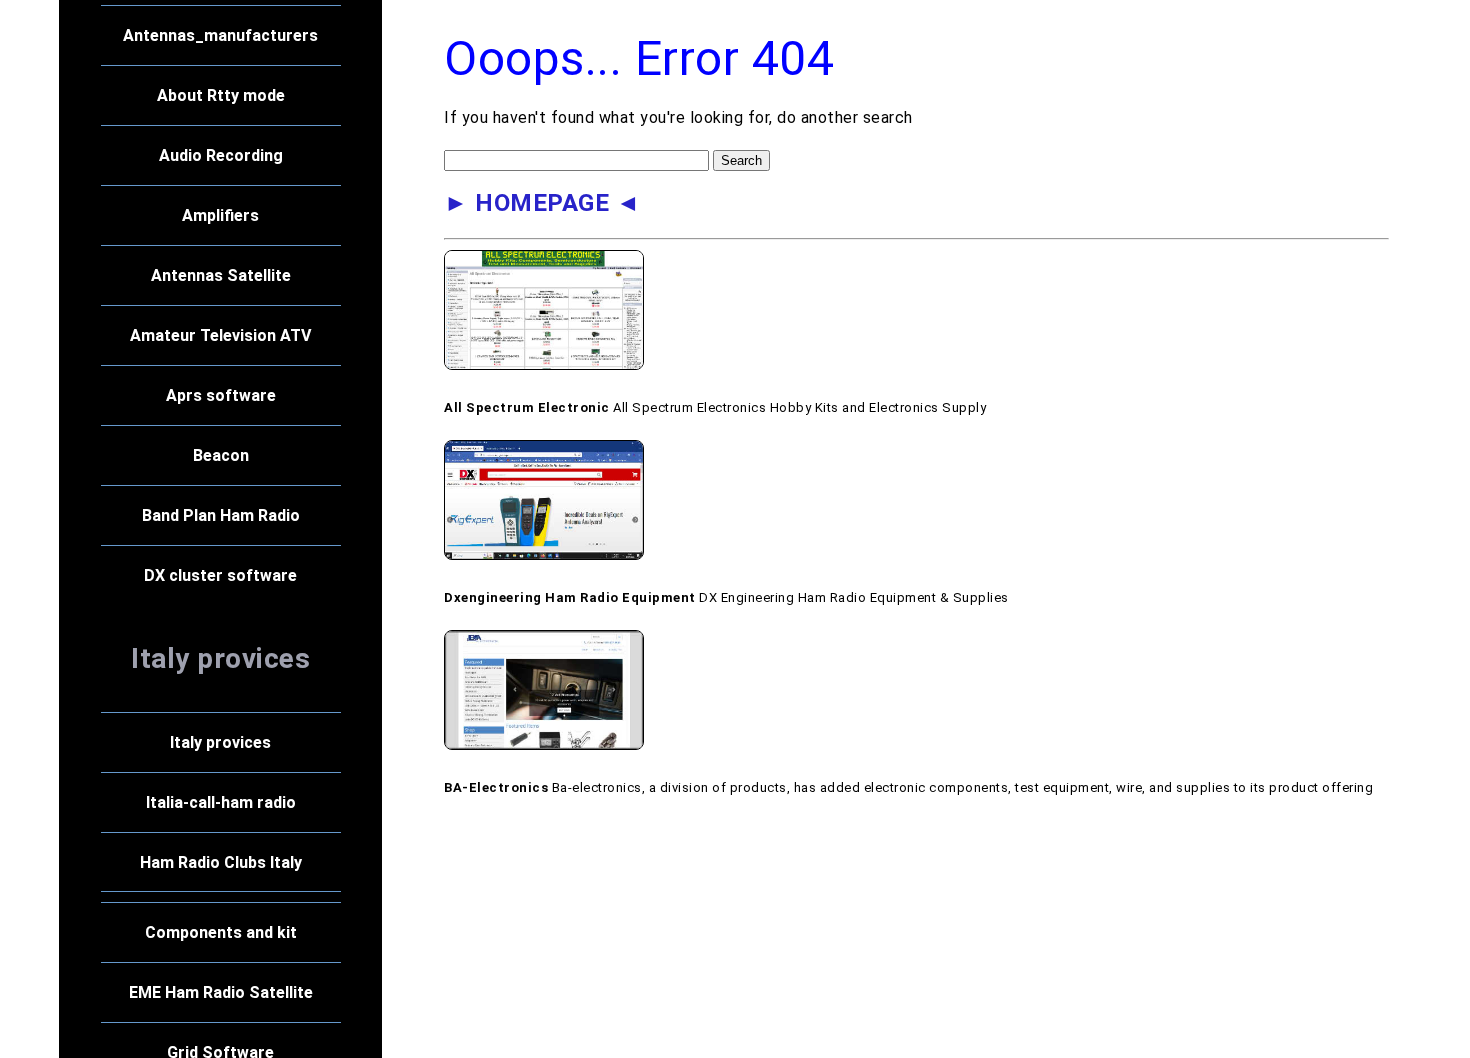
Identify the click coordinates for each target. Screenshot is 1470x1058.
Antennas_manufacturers (220, 35)
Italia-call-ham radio (220, 802)
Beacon (220, 455)
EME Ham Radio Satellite (220, 992)
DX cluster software (220, 575)
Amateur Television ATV (220, 335)
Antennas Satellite (220, 275)
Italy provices (220, 742)
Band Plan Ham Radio (220, 515)
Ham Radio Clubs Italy (220, 862)
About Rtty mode (220, 95)
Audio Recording (220, 155)
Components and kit (220, 932)
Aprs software (220, 395)
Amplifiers (220, 215)
